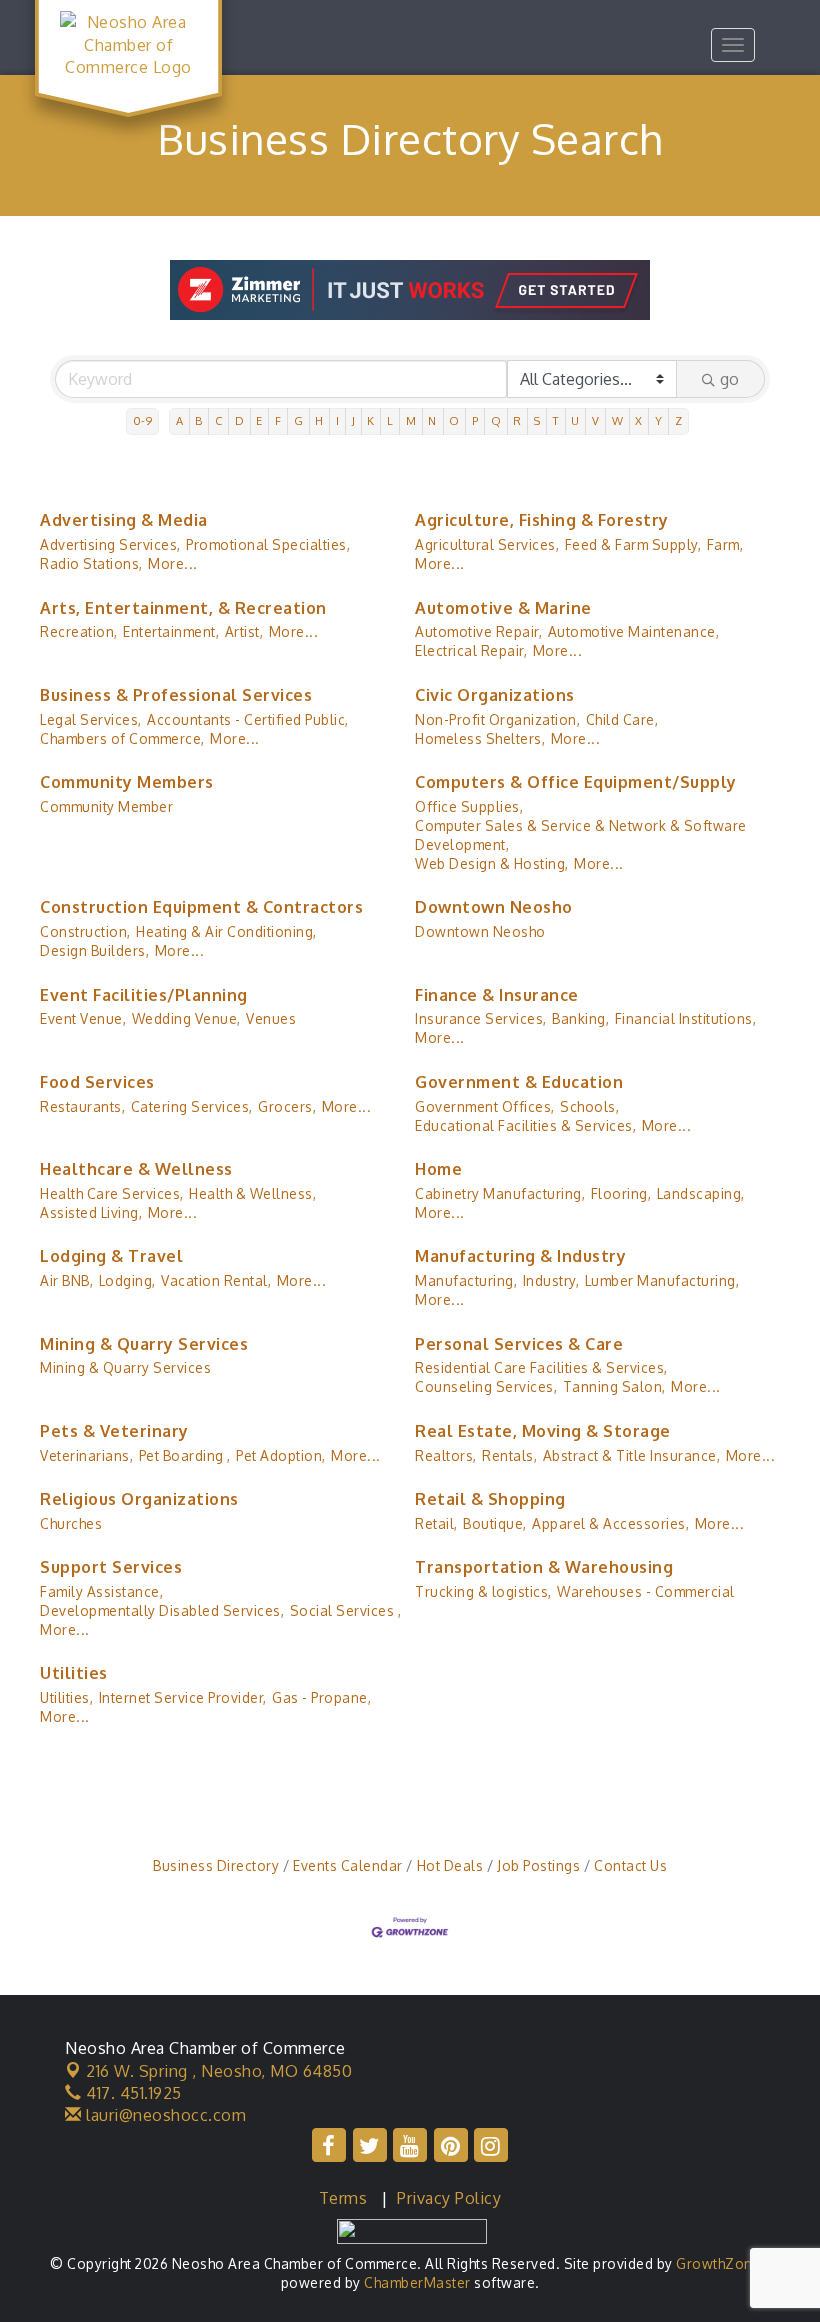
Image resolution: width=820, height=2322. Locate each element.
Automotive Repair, (478, 631)
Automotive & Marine (503, 608)
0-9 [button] (143, 420)
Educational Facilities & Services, (525, 1125)
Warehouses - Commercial (646, 1591)
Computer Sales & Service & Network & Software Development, (581, 835)
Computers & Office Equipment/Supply (576, 782)
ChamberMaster (417, 2282)
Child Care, (622, 719)
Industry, (551, 1280)
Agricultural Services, (487, 544)
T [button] (556, 420)
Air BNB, (66, 1280)
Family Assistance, (101, 1591)
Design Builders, (94, 950)
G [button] (299, 420)
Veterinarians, (86, 1455)
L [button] (390, 420)
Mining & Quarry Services (144, 1344)
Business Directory (216, 1865)
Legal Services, (91, 719)
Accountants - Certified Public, (248, 719)
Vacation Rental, (216, 1280)
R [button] (517, 420)
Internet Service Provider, (183, 1697)
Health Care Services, (112, 1193)
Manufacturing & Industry (520, 1256)
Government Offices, (485, 1106)
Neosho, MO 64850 (219, 2071)
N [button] (432, 420)
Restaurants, (82, 1106)
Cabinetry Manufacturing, (500, 1193)
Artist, (244, 631)
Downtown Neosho (494, 907)
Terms (343, 2198)
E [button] (259, 420)
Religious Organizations (139, 1499)
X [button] (639, 420)
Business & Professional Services (176, 695)
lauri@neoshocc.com (164, 2115)
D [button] (240, 420)
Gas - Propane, (321, 1697)
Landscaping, (701, 1193)
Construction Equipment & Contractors (201, 907)
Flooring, (621, 1193)
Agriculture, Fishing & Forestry (542, 520)
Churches (71, 1523)
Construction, (85, 931)
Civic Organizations (495, 695)
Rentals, (509, 1455)
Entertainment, (171, 631)
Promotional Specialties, (268, 544)
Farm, (725, 544)
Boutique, (495, 1523)
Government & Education (519, 1082)
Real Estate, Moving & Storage (543, 1431)
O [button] (454, 420)
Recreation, (79, 631)
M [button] (411, 420)
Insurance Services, (481, 1018)
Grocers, (287, 1106)
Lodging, (127, 1280)
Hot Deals (450, 1865)
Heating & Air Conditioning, (226, 931)
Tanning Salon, (614, 1386)
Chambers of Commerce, (122, 738)
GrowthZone (718, 2263)
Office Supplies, (469, 806)
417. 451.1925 (132, 2093)
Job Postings (538, 1865)
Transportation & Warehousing (544, 1567)
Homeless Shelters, (480, 738)
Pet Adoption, (281, 1455)
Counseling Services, (486, 1386)
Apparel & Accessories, (610, 1523)
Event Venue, (83, 1018)
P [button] (475, 420)
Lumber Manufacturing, (662, 1280)
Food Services (97, 1082)
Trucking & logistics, (483, 1591)
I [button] (338, 420)
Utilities (74, 1673)
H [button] (319, 420)
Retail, (436, 1523)
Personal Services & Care (519, 1344)
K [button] (371, 420)
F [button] (278, 420)
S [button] (537, 420)
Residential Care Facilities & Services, (541, 1367)
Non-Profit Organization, (497, 719)
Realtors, (446, 1455)
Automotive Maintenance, (634, 631)
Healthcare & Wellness (136, 1169)
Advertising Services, (110, 544)
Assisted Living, (91, 1212)
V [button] (596, 420)
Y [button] (659, 420)
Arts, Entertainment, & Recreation (183, 608)
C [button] (219, 420)
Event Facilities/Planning (144, 995)
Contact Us (630, 1865)
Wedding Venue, (186, 1018)
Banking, (580, 1018)
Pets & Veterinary (114, 1431)
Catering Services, (192, 1106)
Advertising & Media (124, 520)
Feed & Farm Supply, (633, 544)
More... (173, 563)
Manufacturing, (466, 1280)
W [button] (618, 420)
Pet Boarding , (185, 1455)
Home (438, 1169)
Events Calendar (348, 1865)
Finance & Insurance (497, 995)
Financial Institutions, (686, 1018)
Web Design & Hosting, (492, 863)
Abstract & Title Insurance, (632, 1455)
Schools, (589, 1106)
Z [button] (679, 420)
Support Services (111, 1567)
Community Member (106, 806)
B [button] (199, 420)
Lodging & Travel (111, 1256)
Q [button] (496, 420)
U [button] (575, 420)
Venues (271, 1018)
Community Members (127, 782)
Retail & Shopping (490, 1499)
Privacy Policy (449, 2198)
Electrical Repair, (471, 650)
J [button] (354, 420)
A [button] (180, 420)
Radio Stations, (91, 563)
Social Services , (346, 1610)
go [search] (729, 379)
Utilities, (66, 1697)
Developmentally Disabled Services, (162, 1610)
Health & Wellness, (252, 1193)
